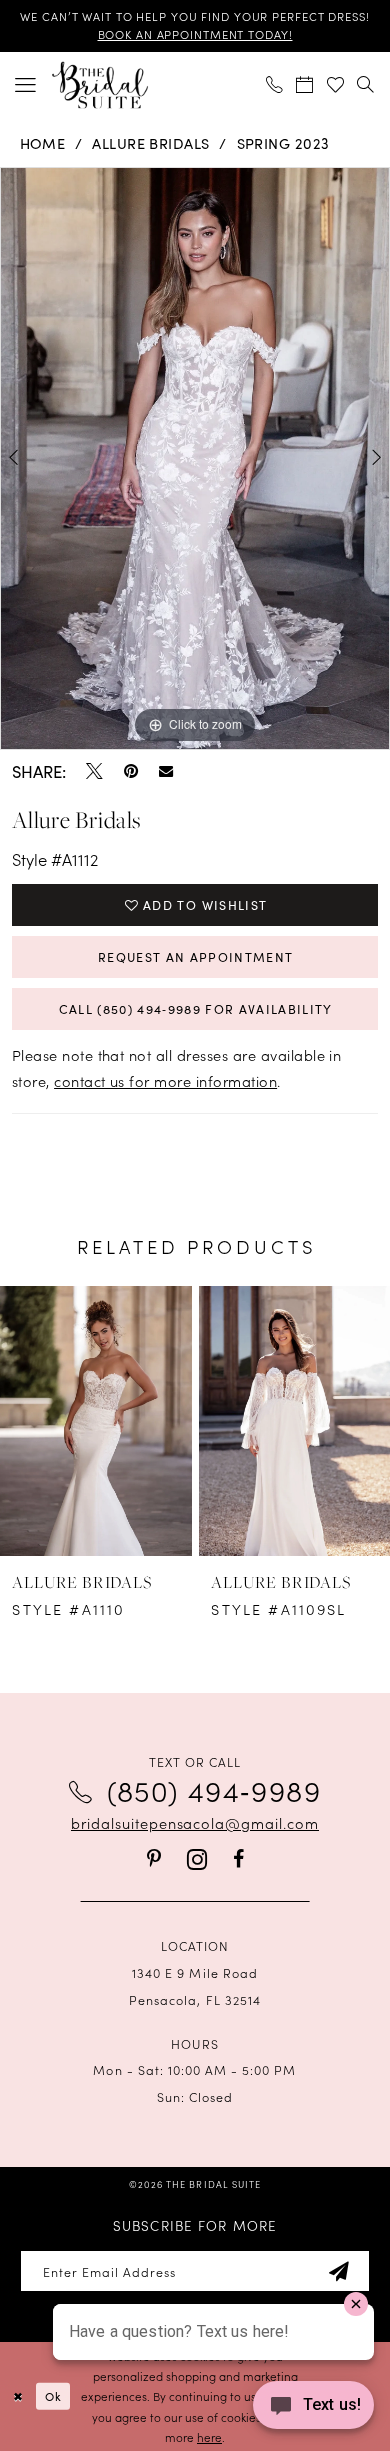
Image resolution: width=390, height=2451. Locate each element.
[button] (25, 84)
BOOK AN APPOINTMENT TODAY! (195, 34)
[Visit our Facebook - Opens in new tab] (238, 1860)
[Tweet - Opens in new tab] (94, 771)
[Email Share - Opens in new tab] (166, 771)
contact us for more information (165, 1080)
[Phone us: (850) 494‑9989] (275, 84)
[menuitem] (25, 84)
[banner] (100, 84)
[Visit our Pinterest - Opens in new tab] (154, 1860)
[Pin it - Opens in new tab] (131, 771)
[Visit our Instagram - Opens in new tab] (197, 1860)
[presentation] (96, 1421)
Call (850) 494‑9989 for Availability (196, 1009)
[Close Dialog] (18, 2396)
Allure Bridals (151, 143)
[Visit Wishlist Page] (336, 84)
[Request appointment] (305, 84)
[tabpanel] (195, 458)
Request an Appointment (196, 957)
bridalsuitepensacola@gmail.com (195, 1822)
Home (43, 143)
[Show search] (366, 84)
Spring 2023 (283, 143)
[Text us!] (313, 2410)
